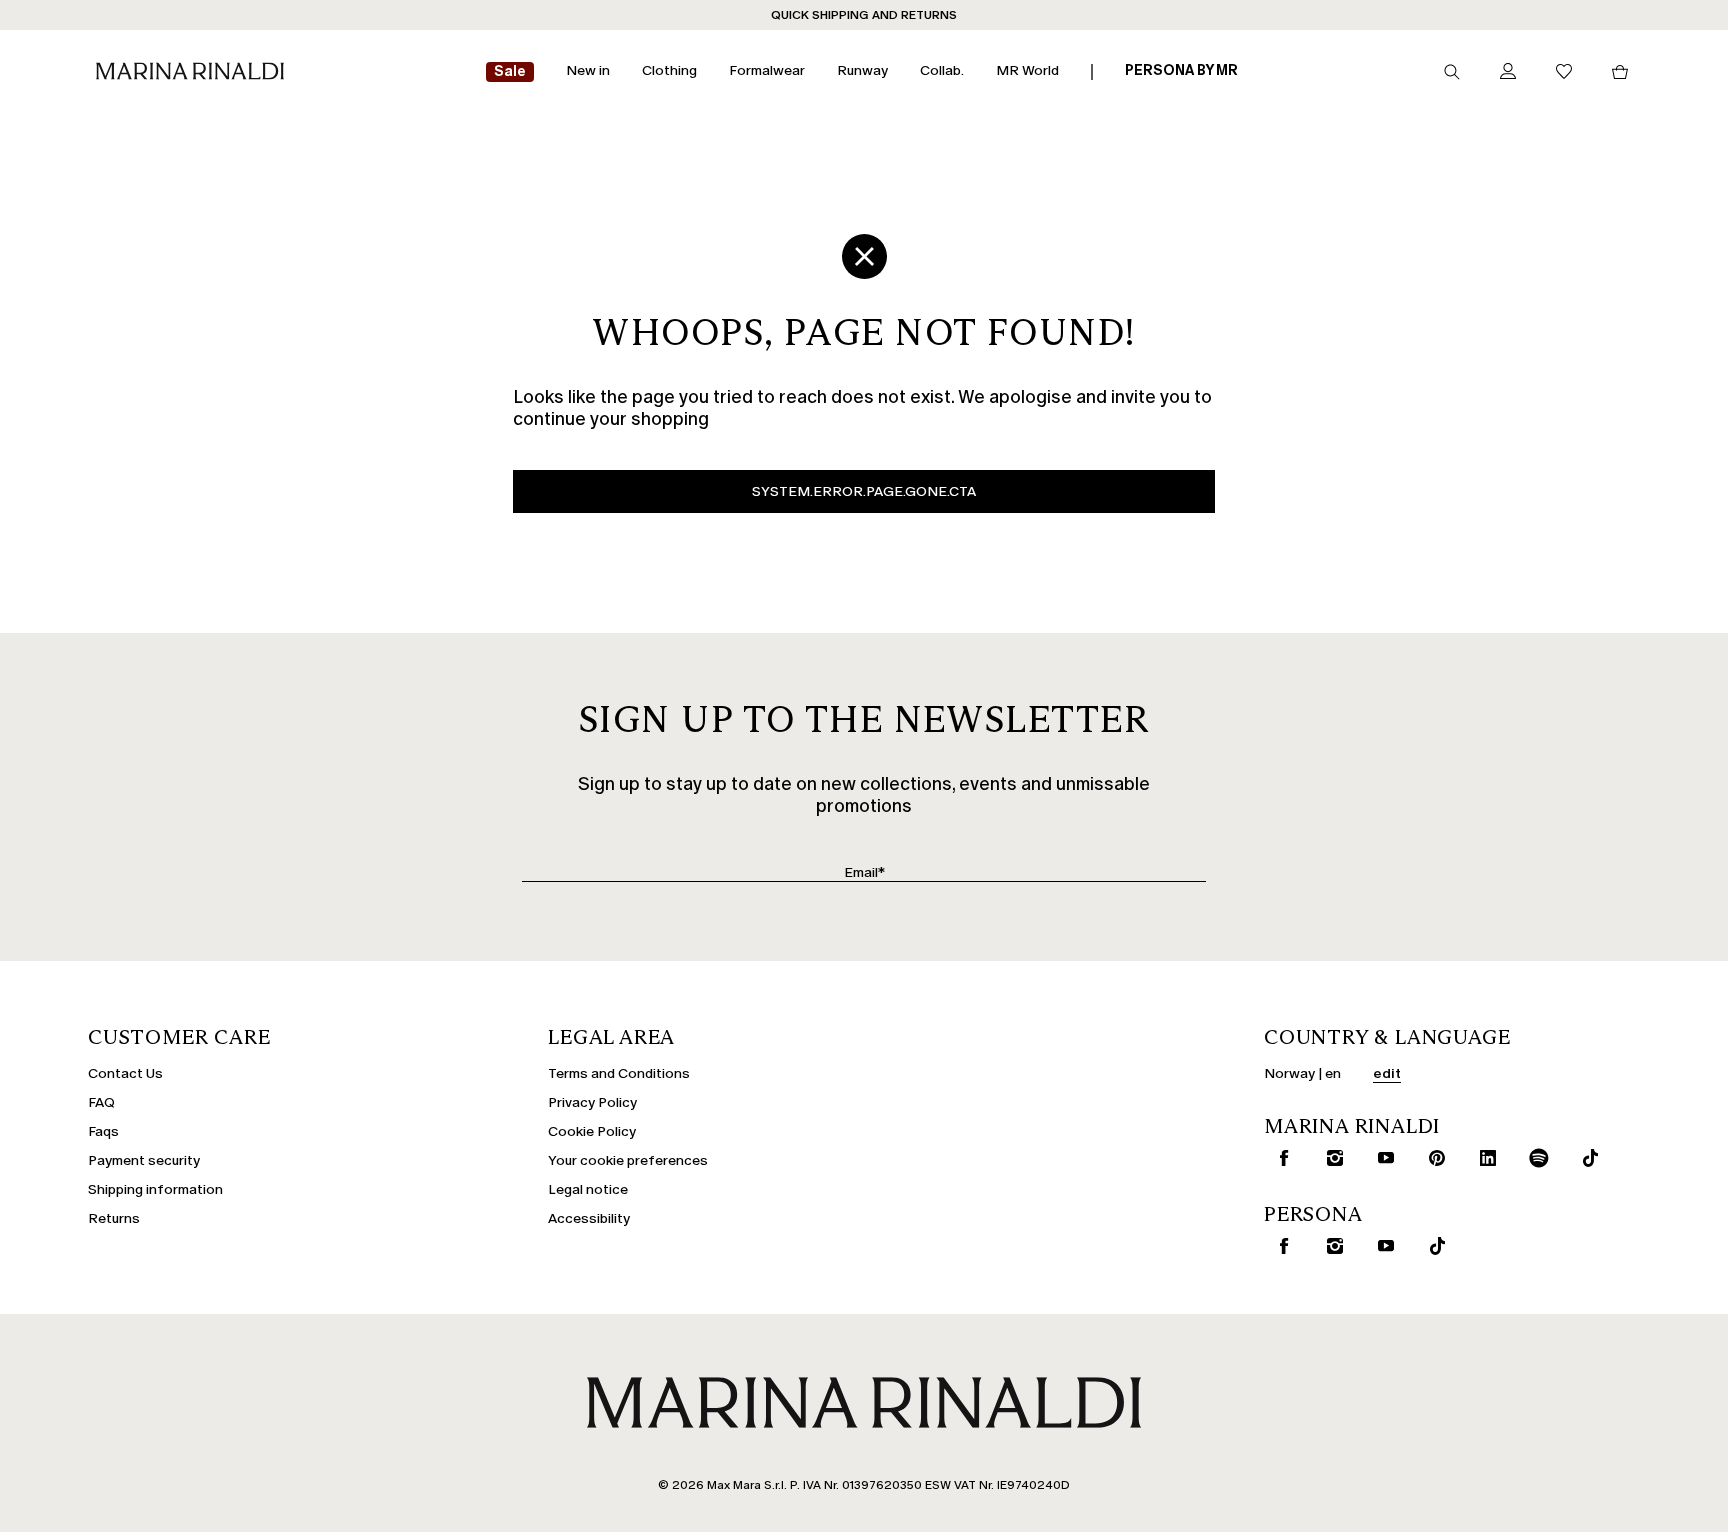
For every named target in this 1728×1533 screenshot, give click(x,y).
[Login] (1508, 72)
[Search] (1452, 72)
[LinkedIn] (1484, 1158)
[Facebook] (1280, 1158)
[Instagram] (1331, 1158)
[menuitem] (510, 72)
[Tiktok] (1586, 1158)
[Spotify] (1535, 1158)
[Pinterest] (1433, 1158)
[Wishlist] (1564, 72)
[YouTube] (1382, 1158)
